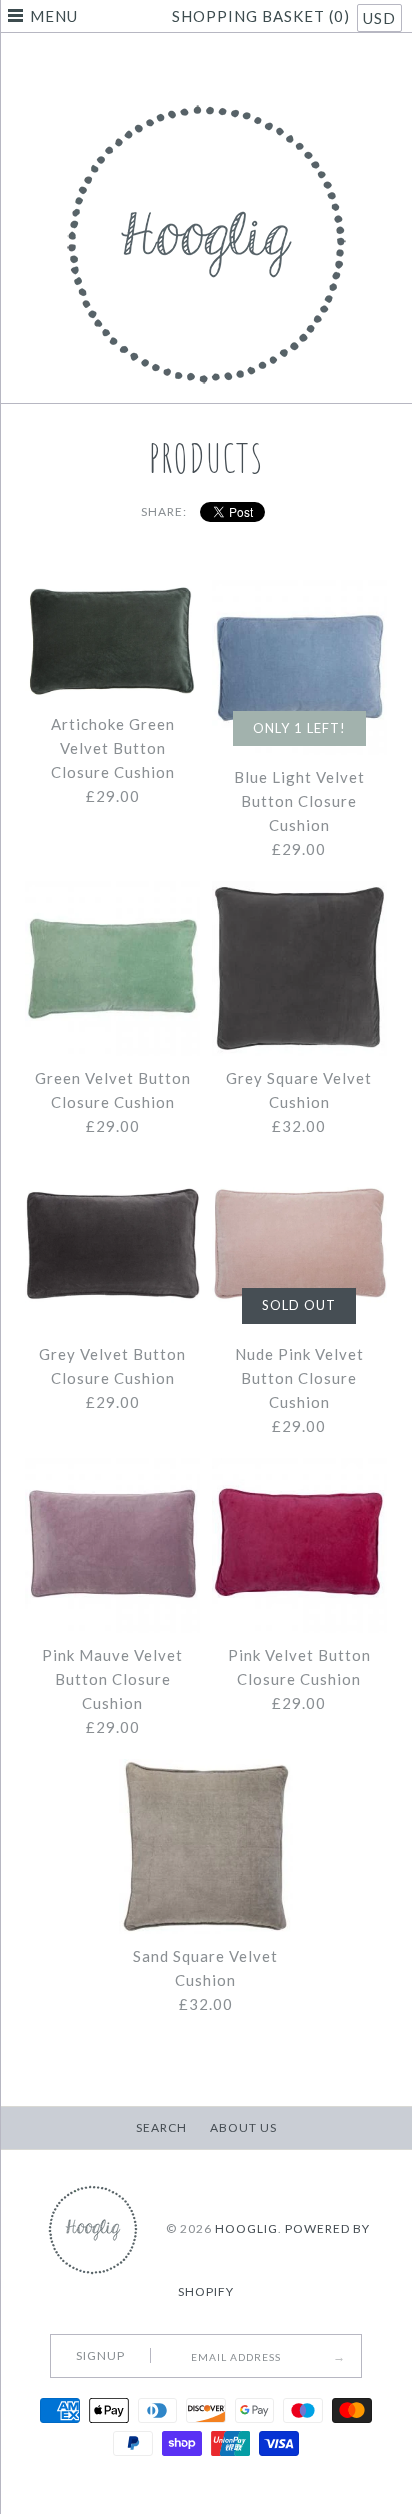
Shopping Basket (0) (263, 16)
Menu (54, 16)
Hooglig (246, 2228)
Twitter (181, 64)
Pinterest (206, 64)
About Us (243, 2127)
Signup (100, 2355)
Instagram (231, 64)
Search (161, 2127)
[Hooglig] (206, 100)
